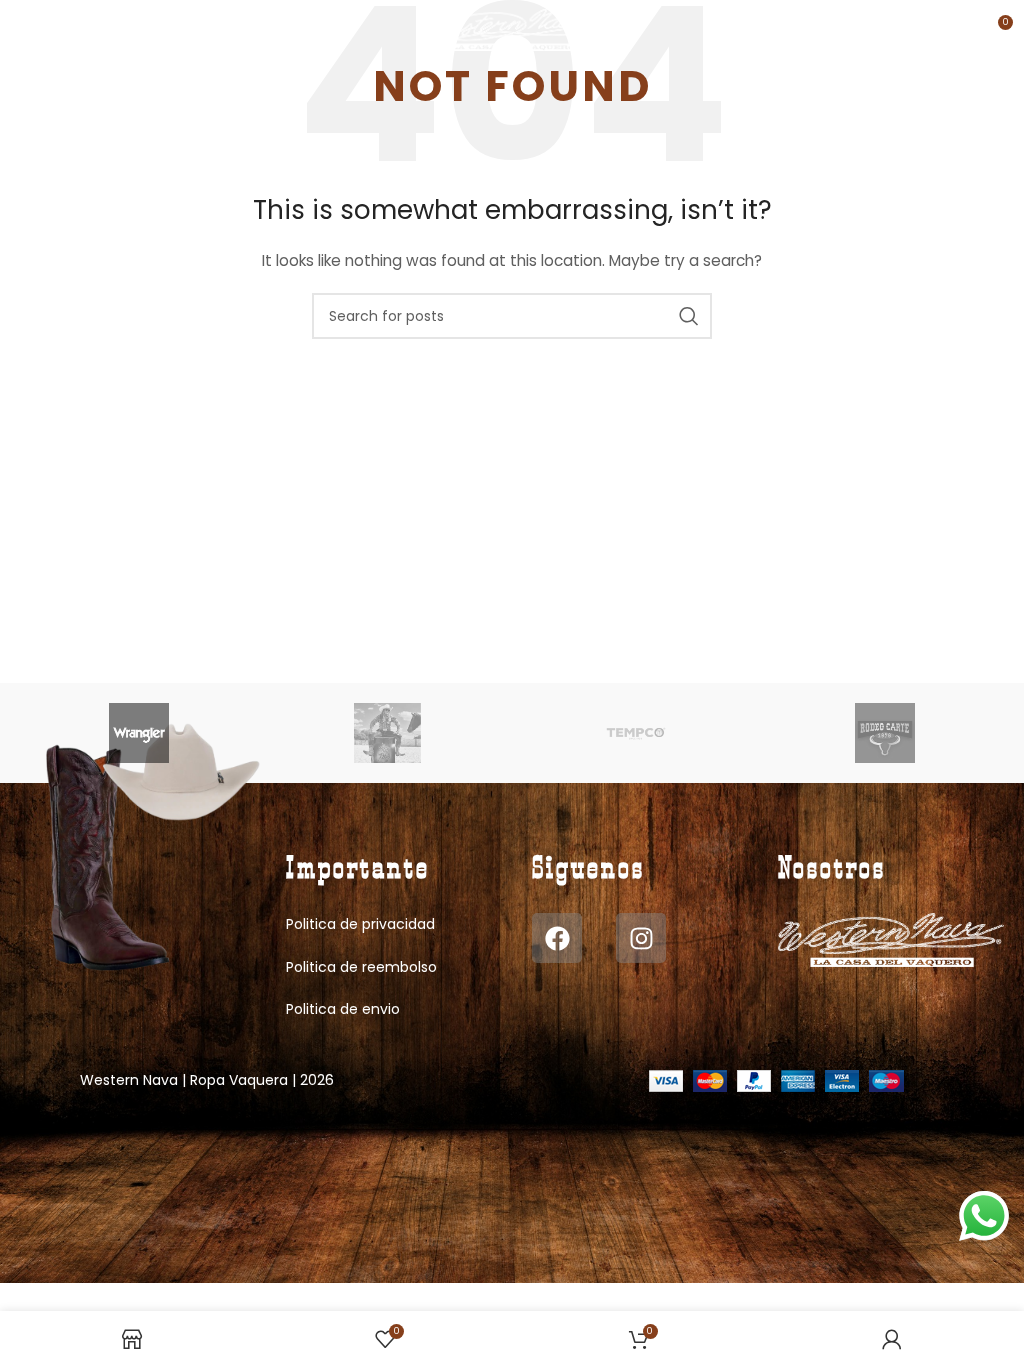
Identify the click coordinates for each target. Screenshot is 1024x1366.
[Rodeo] (884, 733)
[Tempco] (636, 733)
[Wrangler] (139, 733)
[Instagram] (641, 938)
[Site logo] (512, 29)
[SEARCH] (689, 316)
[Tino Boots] (388, 733)
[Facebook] (557, 938)
